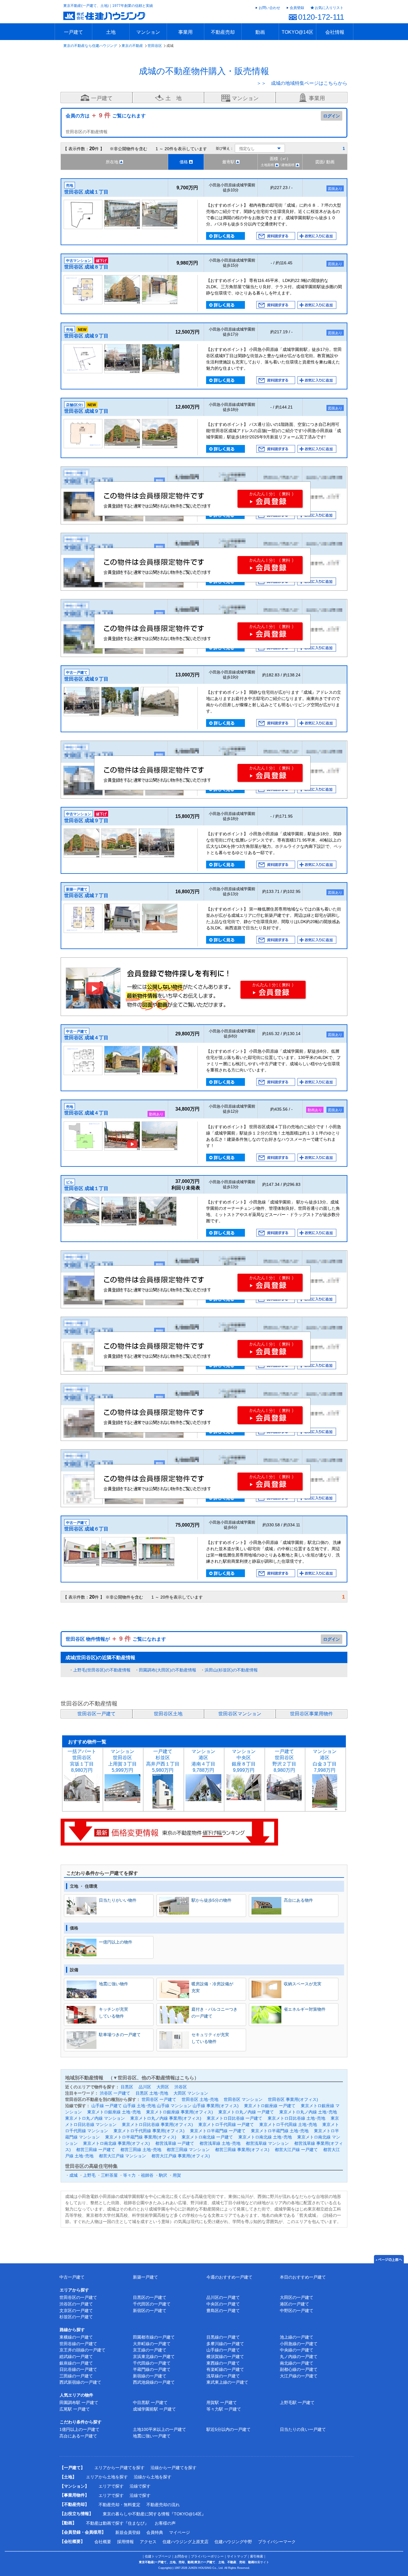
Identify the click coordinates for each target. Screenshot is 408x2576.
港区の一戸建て (295, 2304)
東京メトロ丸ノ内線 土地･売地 (308, 2112)
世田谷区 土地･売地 (200, 2099)
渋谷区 (181, 2087)
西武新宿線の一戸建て (80, 2382)
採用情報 (125, 2542)
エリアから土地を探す (107, 2477)
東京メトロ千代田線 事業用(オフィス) (149, 2131)
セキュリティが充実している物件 (210, 2038)
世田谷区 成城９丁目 (86, 336)
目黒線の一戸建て (223, 2337)
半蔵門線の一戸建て (152, 2369)
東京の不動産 (132, 46)
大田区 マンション (191, 2093)
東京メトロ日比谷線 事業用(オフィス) (157, 2124)
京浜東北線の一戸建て (154, 2357)
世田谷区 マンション (243, 2099)
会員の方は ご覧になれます (106, 116)
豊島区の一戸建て (223, 2311)
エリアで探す (111, 2486)
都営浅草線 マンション (267, 2143)
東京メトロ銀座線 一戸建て (270, 2106)
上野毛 (89, 2175)
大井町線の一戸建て (152, 2344)
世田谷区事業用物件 (312, 1714)
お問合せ (181, 2556)
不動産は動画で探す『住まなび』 (117, 2523)
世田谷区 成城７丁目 (86, 895)
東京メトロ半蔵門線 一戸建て (218, 2131)
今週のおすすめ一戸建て (229, 2277)
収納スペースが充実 (303, 1984)
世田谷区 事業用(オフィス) (293, 2099)
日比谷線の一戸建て (78, 2369)
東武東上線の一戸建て (227, 2382)
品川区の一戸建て (223, 2297)
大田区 (163, 2087)
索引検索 (257, 2556)
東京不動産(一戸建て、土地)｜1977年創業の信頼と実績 (108, 6)
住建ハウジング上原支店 (185, 2542)
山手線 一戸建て (107, 2106)
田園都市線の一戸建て (154, 2337)
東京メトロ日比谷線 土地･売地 (296, 2118)
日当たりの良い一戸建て (303, 2429)
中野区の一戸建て (297, 2311)
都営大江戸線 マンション (122, 2156)
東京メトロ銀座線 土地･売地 (114, 2112)
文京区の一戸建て (76, 2311)
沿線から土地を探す (153, 2477)
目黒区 (127, 2087)
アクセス (148, 2542)
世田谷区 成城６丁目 (86, 1529)
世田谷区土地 (168, 1714)
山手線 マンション (174, 2106)
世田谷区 (155, 46)
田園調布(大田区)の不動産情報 (168, 1670)
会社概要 (103, 2542)
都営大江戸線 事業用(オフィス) (181, 2156)
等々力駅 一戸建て (224, 2409)
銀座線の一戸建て (76, 2363)
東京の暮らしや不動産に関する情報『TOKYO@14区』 (154, 2514)
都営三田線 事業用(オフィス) (242, 2150)
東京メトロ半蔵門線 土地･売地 (280, 2131)
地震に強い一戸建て (152, 2436)
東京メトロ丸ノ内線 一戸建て (246, 2112)
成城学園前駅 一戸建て (154, 2409)
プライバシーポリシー (207, 2556)
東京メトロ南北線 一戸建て (207, 2137)
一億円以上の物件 (116, 1942)
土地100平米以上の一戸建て (159, 2429)
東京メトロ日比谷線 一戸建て (234, 2118)
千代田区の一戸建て (152, 2304)
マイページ (180, 2532)
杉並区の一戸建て (76, 2317)
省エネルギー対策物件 (305, 2009)
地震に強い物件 (113, 1984)
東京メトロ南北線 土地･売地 (265, 2137)
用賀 (177, 2175)
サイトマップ (237, 2556)
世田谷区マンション (240, 1714)
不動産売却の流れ (163, 2505)
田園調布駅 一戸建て (79, 2402)
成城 (73, 2175)
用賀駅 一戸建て (222, 2402)
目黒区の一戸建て (150, 2297)
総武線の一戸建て (76, 2357)
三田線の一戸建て (76, 2376)
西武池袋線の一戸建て (154, 2382)
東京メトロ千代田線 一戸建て (226, 2124)
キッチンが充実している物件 (113, 2012)
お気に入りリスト (329, 8)
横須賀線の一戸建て (225, 2357)
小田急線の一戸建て (299, 2344)
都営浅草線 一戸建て (175, 2143)
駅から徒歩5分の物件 (211, 1900)
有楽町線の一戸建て (225, 2369)
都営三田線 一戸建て (96, 2150)
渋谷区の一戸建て (76, 2304)
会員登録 (297, 8)
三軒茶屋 (109, 2175)
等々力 (129, 2175)
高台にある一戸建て (78, 2436)
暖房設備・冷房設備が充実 (212, 1987)
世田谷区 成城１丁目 (86, 192)
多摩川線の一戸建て (225, 2344)
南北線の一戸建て (297, 2363)
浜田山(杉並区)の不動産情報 (231, 1670)
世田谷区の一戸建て (78, 2297)
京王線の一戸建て (150, 2350)
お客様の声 (165, 2523)
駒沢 (163, 2175)
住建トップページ (158, 2556)
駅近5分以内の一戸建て (228, 2429)
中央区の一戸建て (223, 2304)
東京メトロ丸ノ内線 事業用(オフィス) (166, 2118)
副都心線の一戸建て (299, 2369)
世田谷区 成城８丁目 (86, 267)
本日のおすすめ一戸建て (303, 2277)
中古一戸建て (72, 2277)
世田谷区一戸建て (96, 1714)
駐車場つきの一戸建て (120, 2035)
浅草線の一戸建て (223, 2376)
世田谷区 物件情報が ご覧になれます (116, 1639)
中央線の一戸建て (297, 2350)
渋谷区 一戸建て (115, 2093)
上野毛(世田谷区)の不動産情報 (102, 1670)
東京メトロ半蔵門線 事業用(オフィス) (141, 2137)
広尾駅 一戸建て (75, 2409)
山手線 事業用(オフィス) (216, 2106)
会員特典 (155, 2532)
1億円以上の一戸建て (79, 2429)
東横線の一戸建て (76, 2337)
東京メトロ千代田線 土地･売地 (288, 2124)
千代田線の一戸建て (152, 2363)
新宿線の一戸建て (150, 2376)
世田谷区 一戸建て (159, 2099)
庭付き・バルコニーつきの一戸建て (214, 2012)
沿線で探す (140, 2486)
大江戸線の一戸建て (299, 2376)
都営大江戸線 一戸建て (296, 2150)
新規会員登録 (128, 2532)
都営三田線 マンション (188, 2150)
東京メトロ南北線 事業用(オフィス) (116, 2143)
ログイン (332, 116)
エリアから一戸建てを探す (119, 2468)
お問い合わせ (269, 8)
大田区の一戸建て (297, 2297)
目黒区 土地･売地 (152, 2093)
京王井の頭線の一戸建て (82, 2350)
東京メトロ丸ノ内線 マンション (95, 2118)
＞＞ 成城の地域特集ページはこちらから (302, 83)
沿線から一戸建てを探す (174, 2468)
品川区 (145, 2087)
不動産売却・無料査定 (119, 2505)
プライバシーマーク (277, 2542)
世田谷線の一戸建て (78, 2344)
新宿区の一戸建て (150, 2311)
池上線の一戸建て (297, 2337)
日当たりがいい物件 (118, 1900)
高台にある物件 (298, 1900)
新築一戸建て (145, 2277)
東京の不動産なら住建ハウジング (90, 46)
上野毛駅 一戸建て (297, 2402)
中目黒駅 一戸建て (150, 2402)
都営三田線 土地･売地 (141, 2150)
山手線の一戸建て (223, 2350)
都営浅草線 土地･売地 (220, 2143)
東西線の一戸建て (223, 2363)
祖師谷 (147, 2175)
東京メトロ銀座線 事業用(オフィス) (180, 2112)
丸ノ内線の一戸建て (299, 2357)
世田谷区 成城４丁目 (86, 1038)
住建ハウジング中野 (233, 2542)
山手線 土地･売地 (139, 2106)
